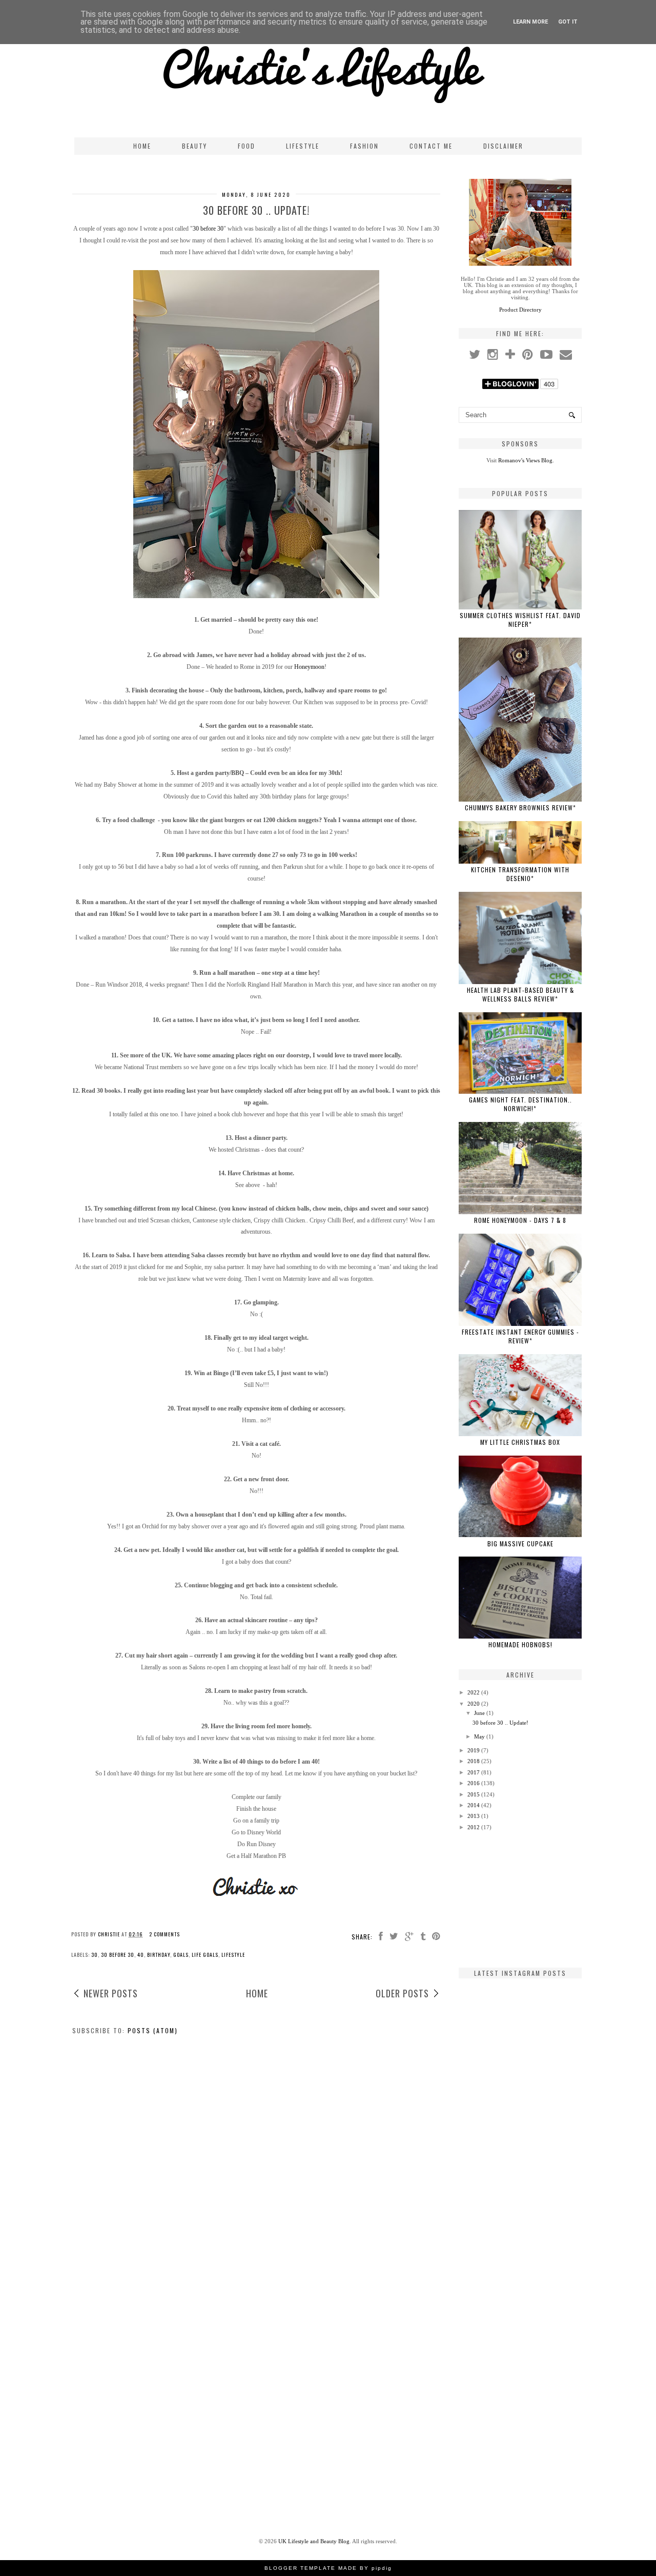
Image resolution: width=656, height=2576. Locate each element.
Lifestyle (303, 146)
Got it (568, 22)
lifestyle (233, 1955)
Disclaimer (503, 146)
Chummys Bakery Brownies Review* (520, 807)
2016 (474, 1783)
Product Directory (520, 310)
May (479, 1736)
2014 (474, 1805)
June (479, 1713)
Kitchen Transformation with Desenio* (520, 874)
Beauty (194, 146)
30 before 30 (208, 229)
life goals (205, 1955)
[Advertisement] (520, 1899)
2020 (474, 1704)
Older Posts (402, 1993)
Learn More (530, 22)
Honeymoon (309, 667)
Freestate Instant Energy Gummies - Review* (520, 1336)
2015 (474, 1794)
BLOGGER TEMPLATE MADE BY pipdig (328, 2568)
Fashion (364, 146)
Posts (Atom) (153, 2030)
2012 (474, 1827)
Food (247, 146)
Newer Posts (111, 1993)
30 (95, 1955)
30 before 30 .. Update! (256, 210)
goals (181, 1955)
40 (141, 1955)
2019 (474, 1750)
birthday (159, 1955)
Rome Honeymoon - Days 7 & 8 (520, 1220)
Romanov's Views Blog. (526, 460)
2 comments (165, 1934)
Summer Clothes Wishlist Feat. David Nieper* (520, 620)
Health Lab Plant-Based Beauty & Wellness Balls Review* (520, 994)
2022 (474, 1692)
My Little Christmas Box (520, 1442)
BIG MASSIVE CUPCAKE (520, 1543)
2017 (474, 1772)
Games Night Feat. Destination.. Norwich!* (520, 1104)
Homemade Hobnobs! (520, 1644)
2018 (474, 1761)
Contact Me (431, 146)
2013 (474, 1816)
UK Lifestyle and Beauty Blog (314, 2541)
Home (142, 146)
